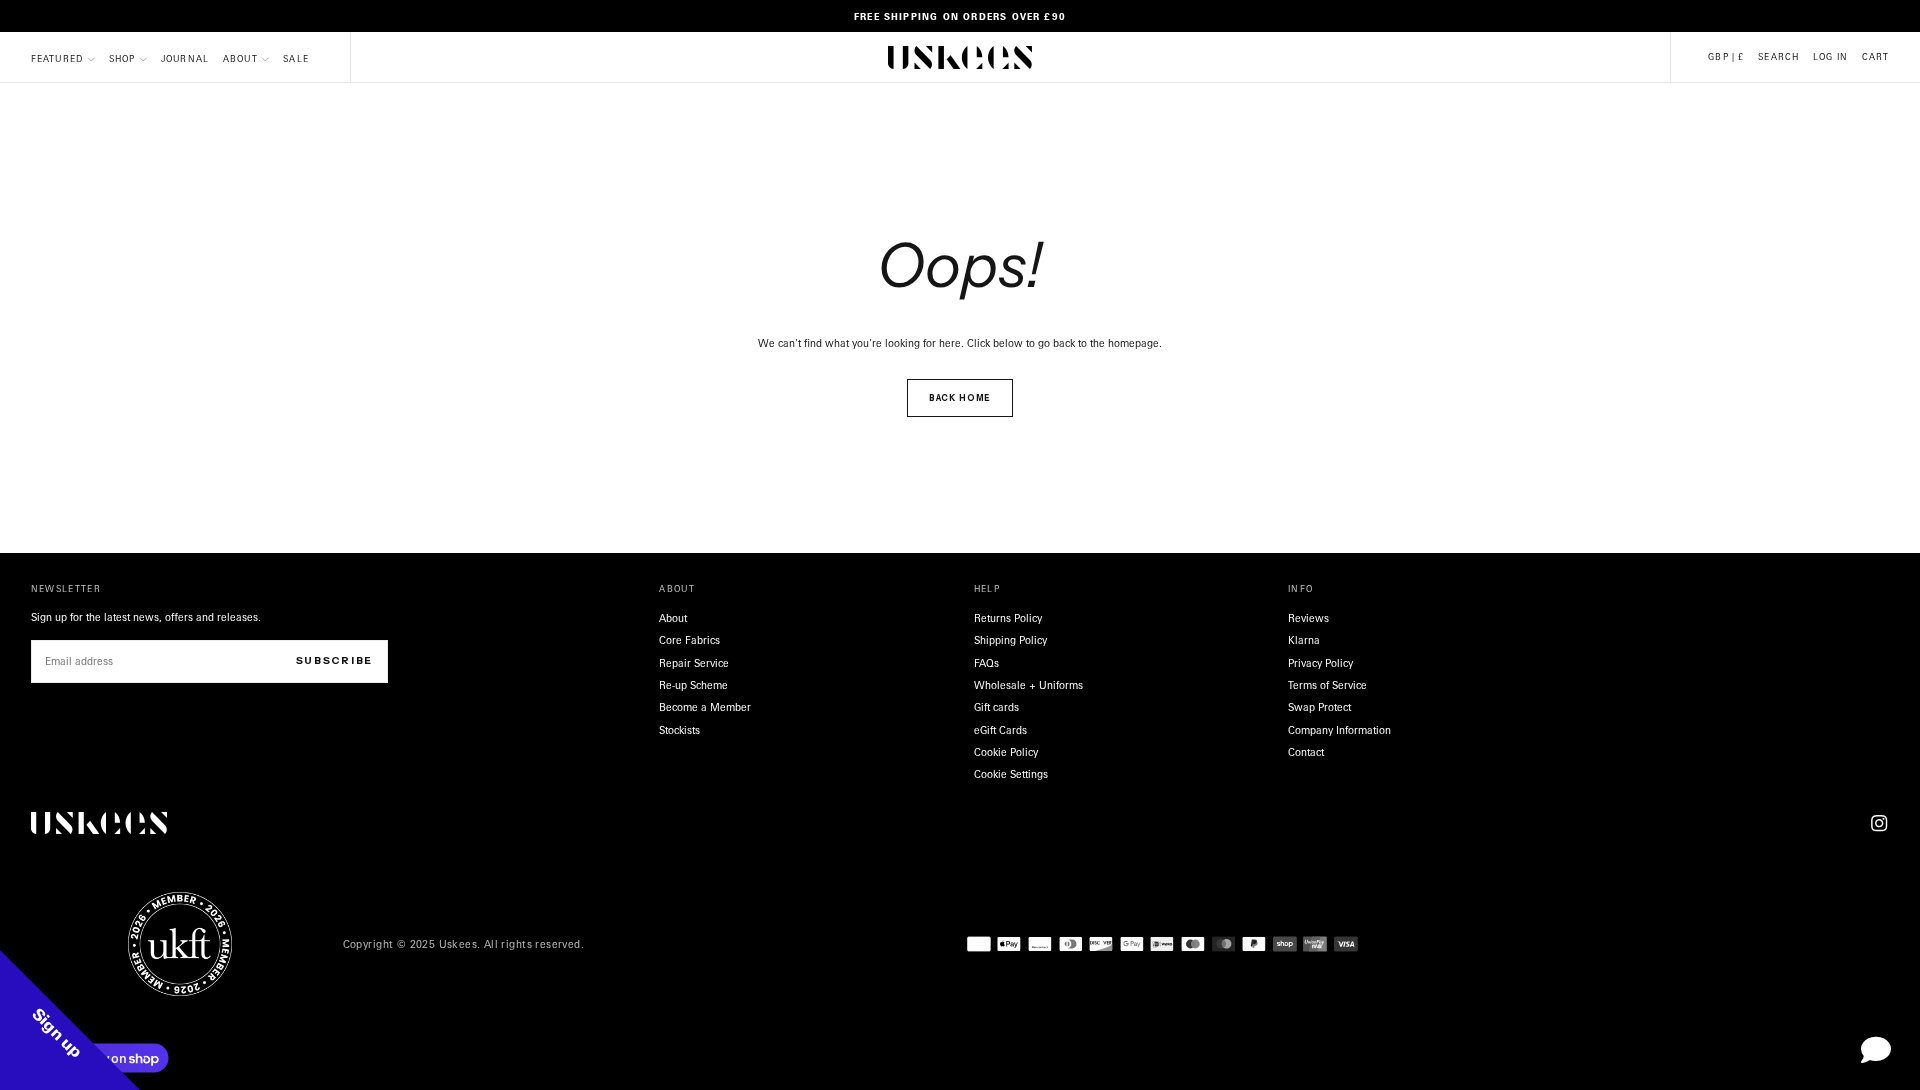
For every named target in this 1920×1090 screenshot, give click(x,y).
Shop (122, 58)
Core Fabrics (689, 640)
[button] (1726, 57)
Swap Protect (1319, 707)
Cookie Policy (1006, 752)
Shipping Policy (1010, 640)
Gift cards (996, 707)
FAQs (986, 663)
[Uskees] (99, 823)
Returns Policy (1008, 618)
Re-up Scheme (693, 685)
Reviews (1308, 618)
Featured (57, 58)
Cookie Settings (1011, 774)
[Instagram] (1879, 823)
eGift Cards (1000, 730)
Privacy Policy (1320, 663)
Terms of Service (1327, 685)
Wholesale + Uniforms (1028, 685)
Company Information (1339, 730)
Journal (185, 58)
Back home (960, 398)
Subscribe (334, 660)
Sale (296, 58)
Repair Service (694, 663)
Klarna (1304, 640)
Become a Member (705, 707)
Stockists (679, 730)
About (240, 58)
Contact (1306, 752)
